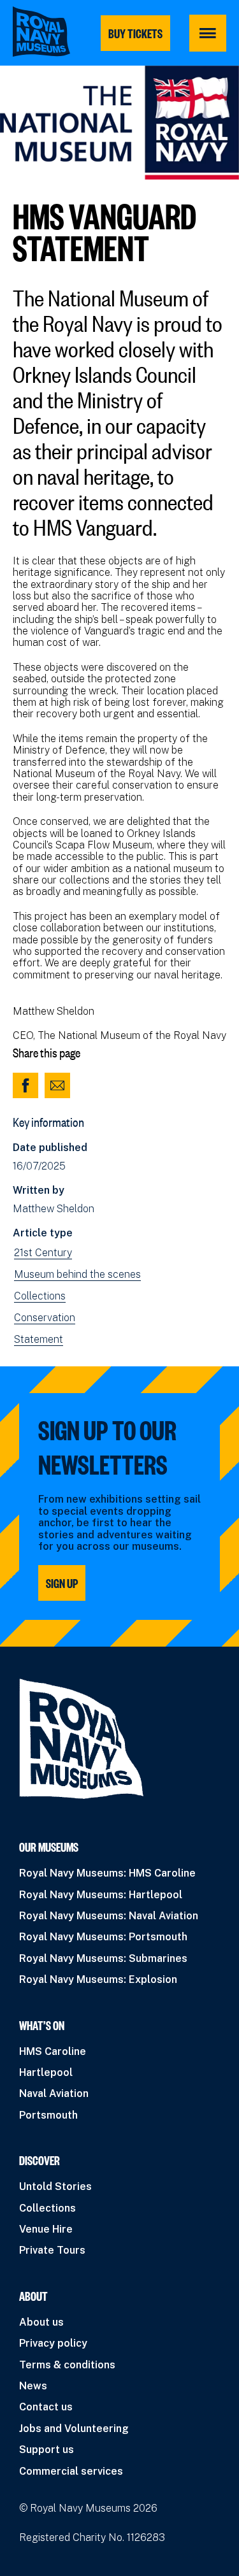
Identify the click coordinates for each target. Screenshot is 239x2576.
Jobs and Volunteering (74, 2429)
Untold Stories (55, 2186)
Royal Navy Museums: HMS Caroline (107, 1873)
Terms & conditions (67, 2365)
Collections (40, 1296)
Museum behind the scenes (77, 1275)
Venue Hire (46, 2229)
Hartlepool (46, 2072)
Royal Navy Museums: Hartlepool (101, 1895)
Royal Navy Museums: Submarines (103, 1958)
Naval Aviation (54, 2093)
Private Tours (52, 2250)
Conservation (45, 1318)
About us (41, 2322)
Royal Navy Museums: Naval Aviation (109, 1916)
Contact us (46, 2407)
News (33, 2386)
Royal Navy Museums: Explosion (98, 1979)
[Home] (41, 32)
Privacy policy (53, 2343)
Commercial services (71, 2471)
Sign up (62, 1583)
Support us (47, 2450)
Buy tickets (135, 33)
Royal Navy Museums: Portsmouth (103, 1937)
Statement (39, 1340)
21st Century (43, 1253)
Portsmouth (48, 2115)
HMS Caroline (53, 2051)
